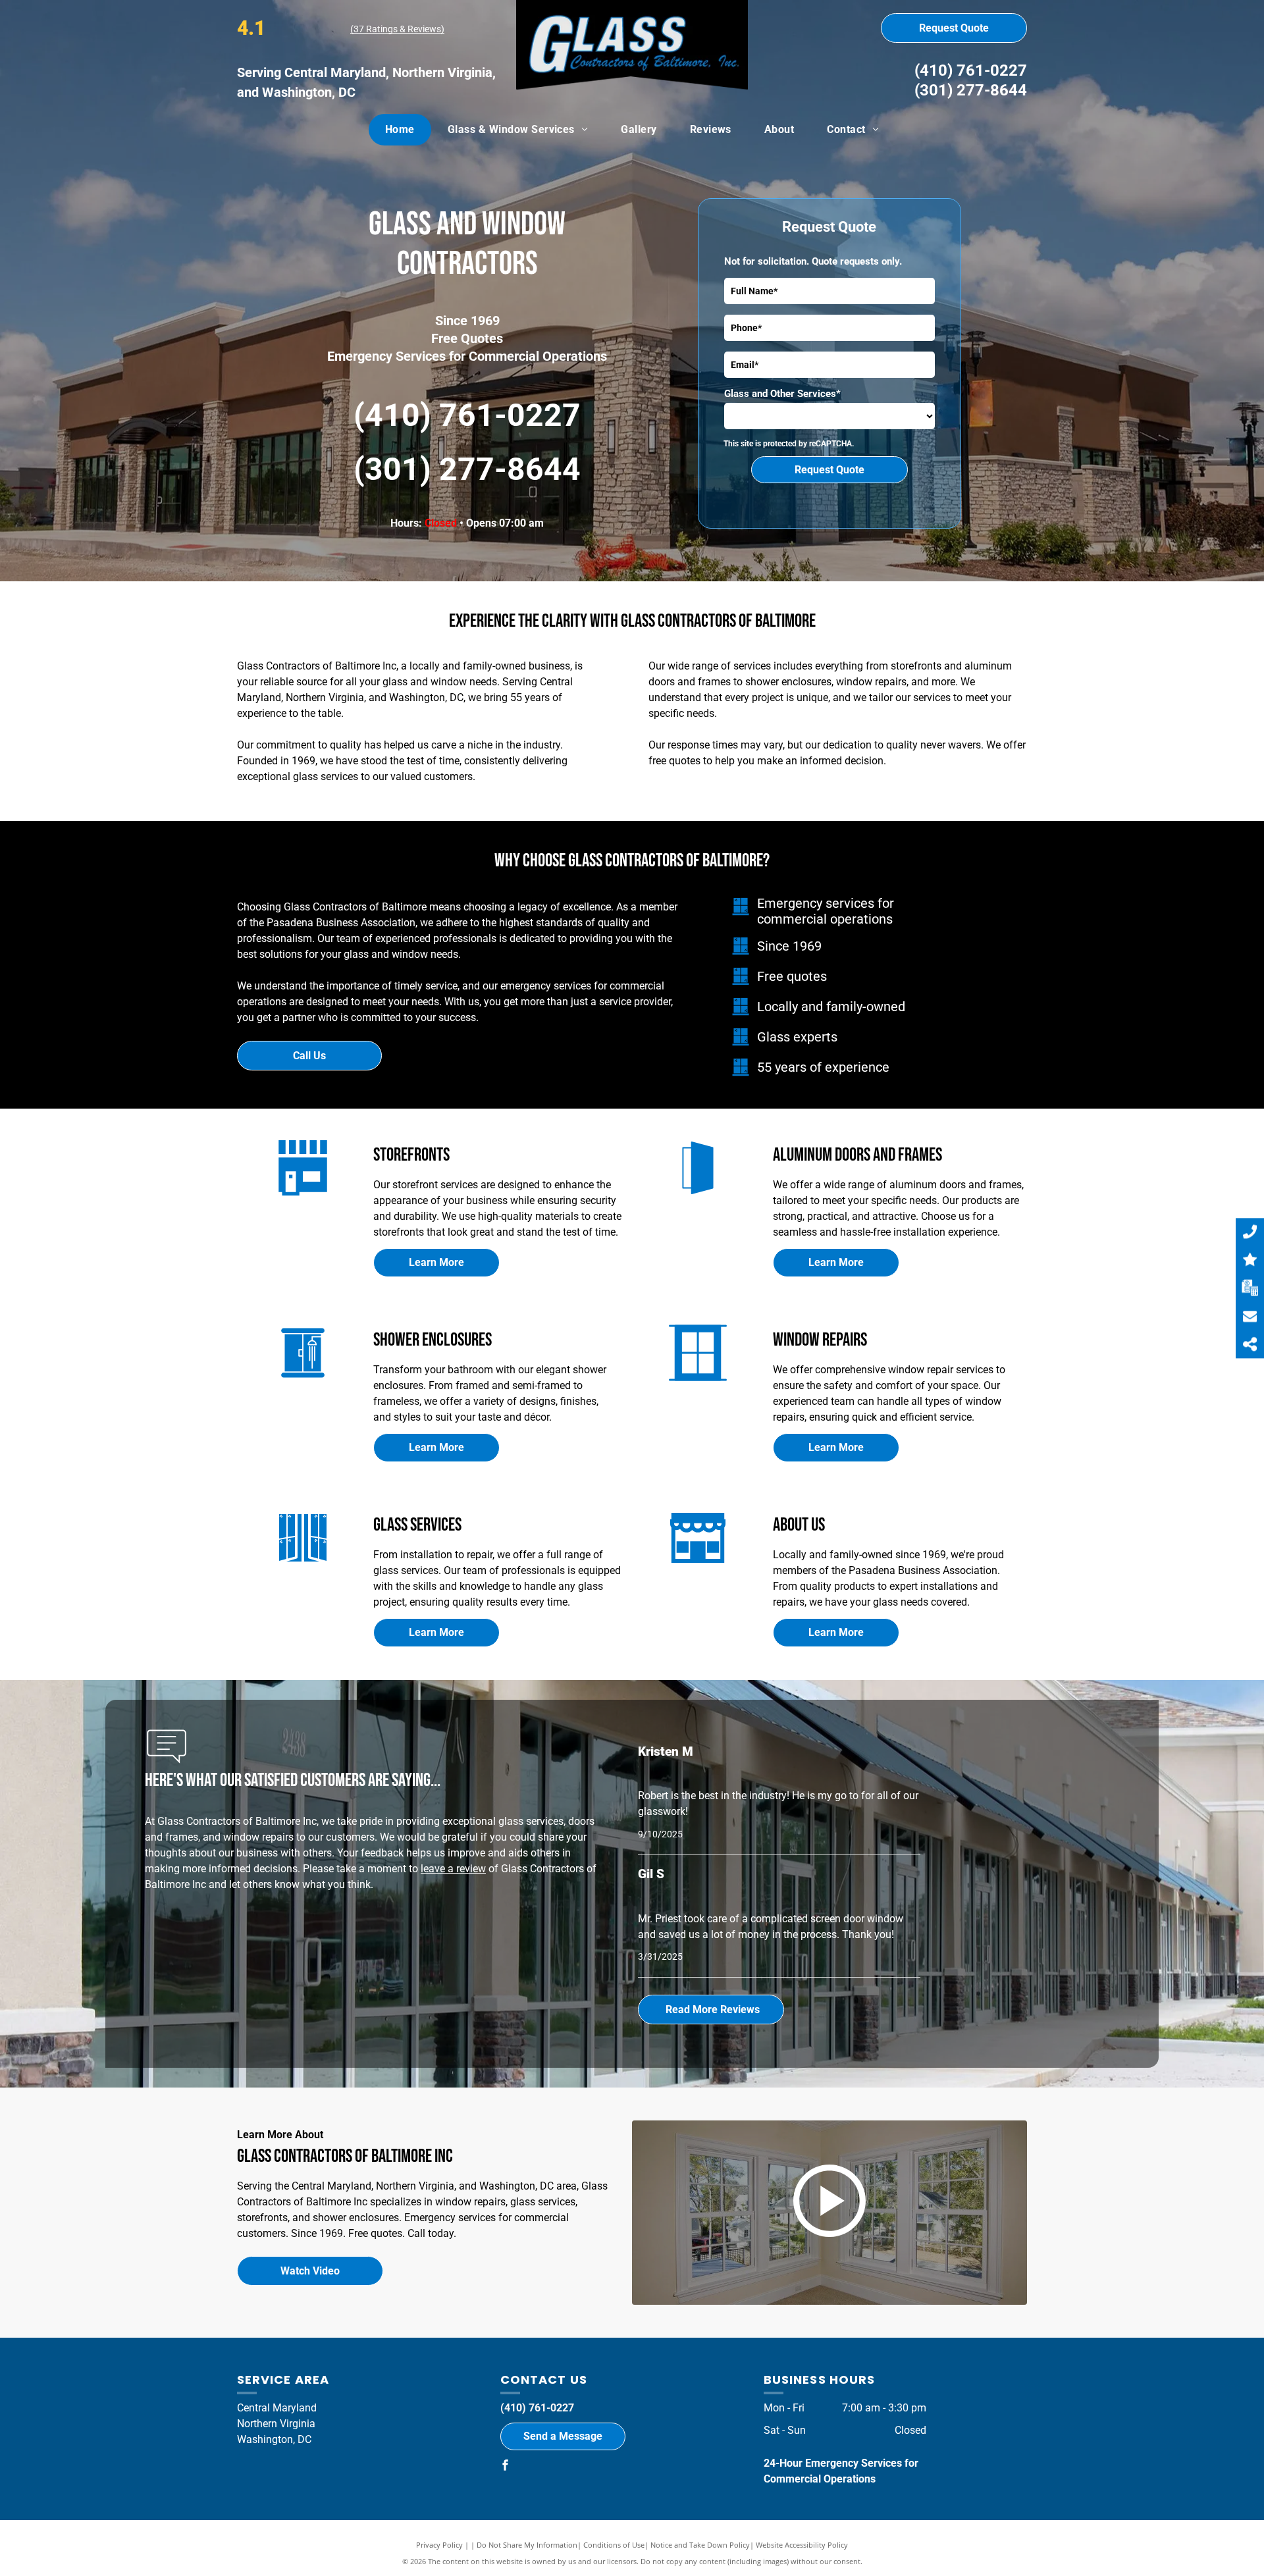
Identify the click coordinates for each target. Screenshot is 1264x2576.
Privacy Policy (439, 2545)
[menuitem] (400, 130)
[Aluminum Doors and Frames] (698, 1197)
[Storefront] (698, 1567)
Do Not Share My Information (527, 2545)
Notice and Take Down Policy (700, 2545)
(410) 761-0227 (971, 70)
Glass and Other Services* (782, 394)
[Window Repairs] (698, 1382)
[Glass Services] (303, 1567)
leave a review (453, 1869)
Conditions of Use (614, 2545)
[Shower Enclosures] (303, 1382)
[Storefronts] (303, 1197)
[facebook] (506, 2467)
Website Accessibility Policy (802, 2545)
